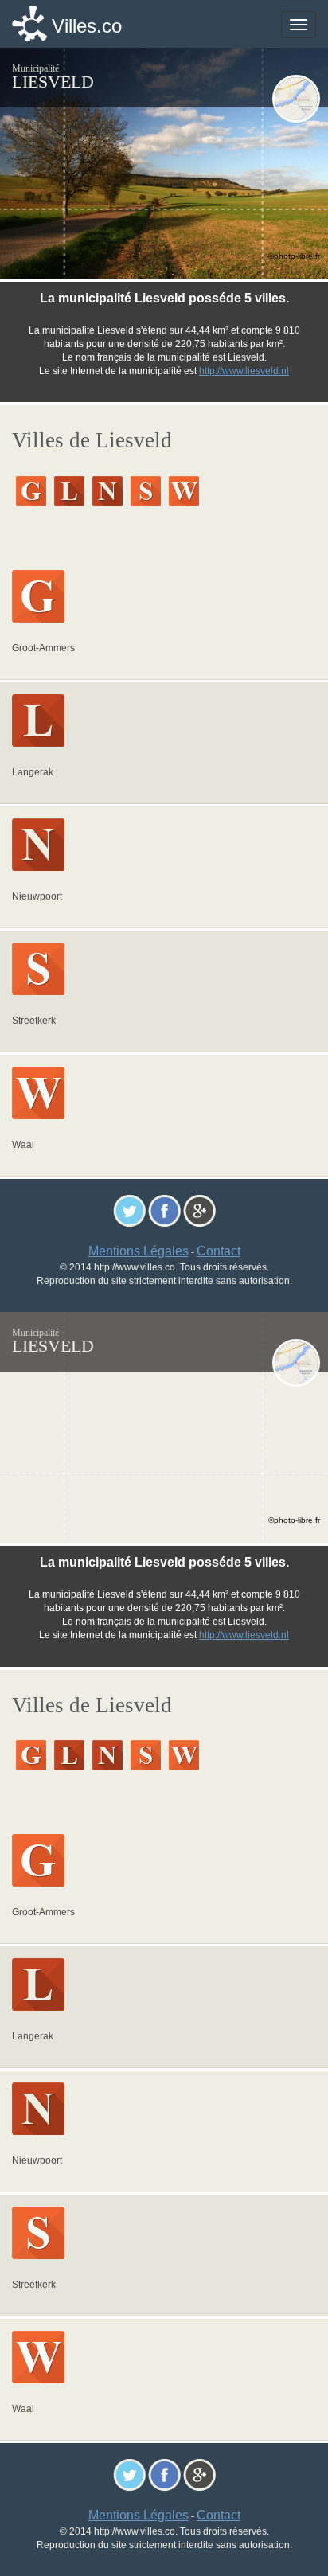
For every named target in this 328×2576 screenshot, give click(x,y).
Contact (219, 1251)
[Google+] (199, 1210)
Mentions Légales (139, 1251)
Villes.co (87, 26)
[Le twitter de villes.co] (129, 1210)
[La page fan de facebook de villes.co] (164, 1210)
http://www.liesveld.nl (244, 371)
